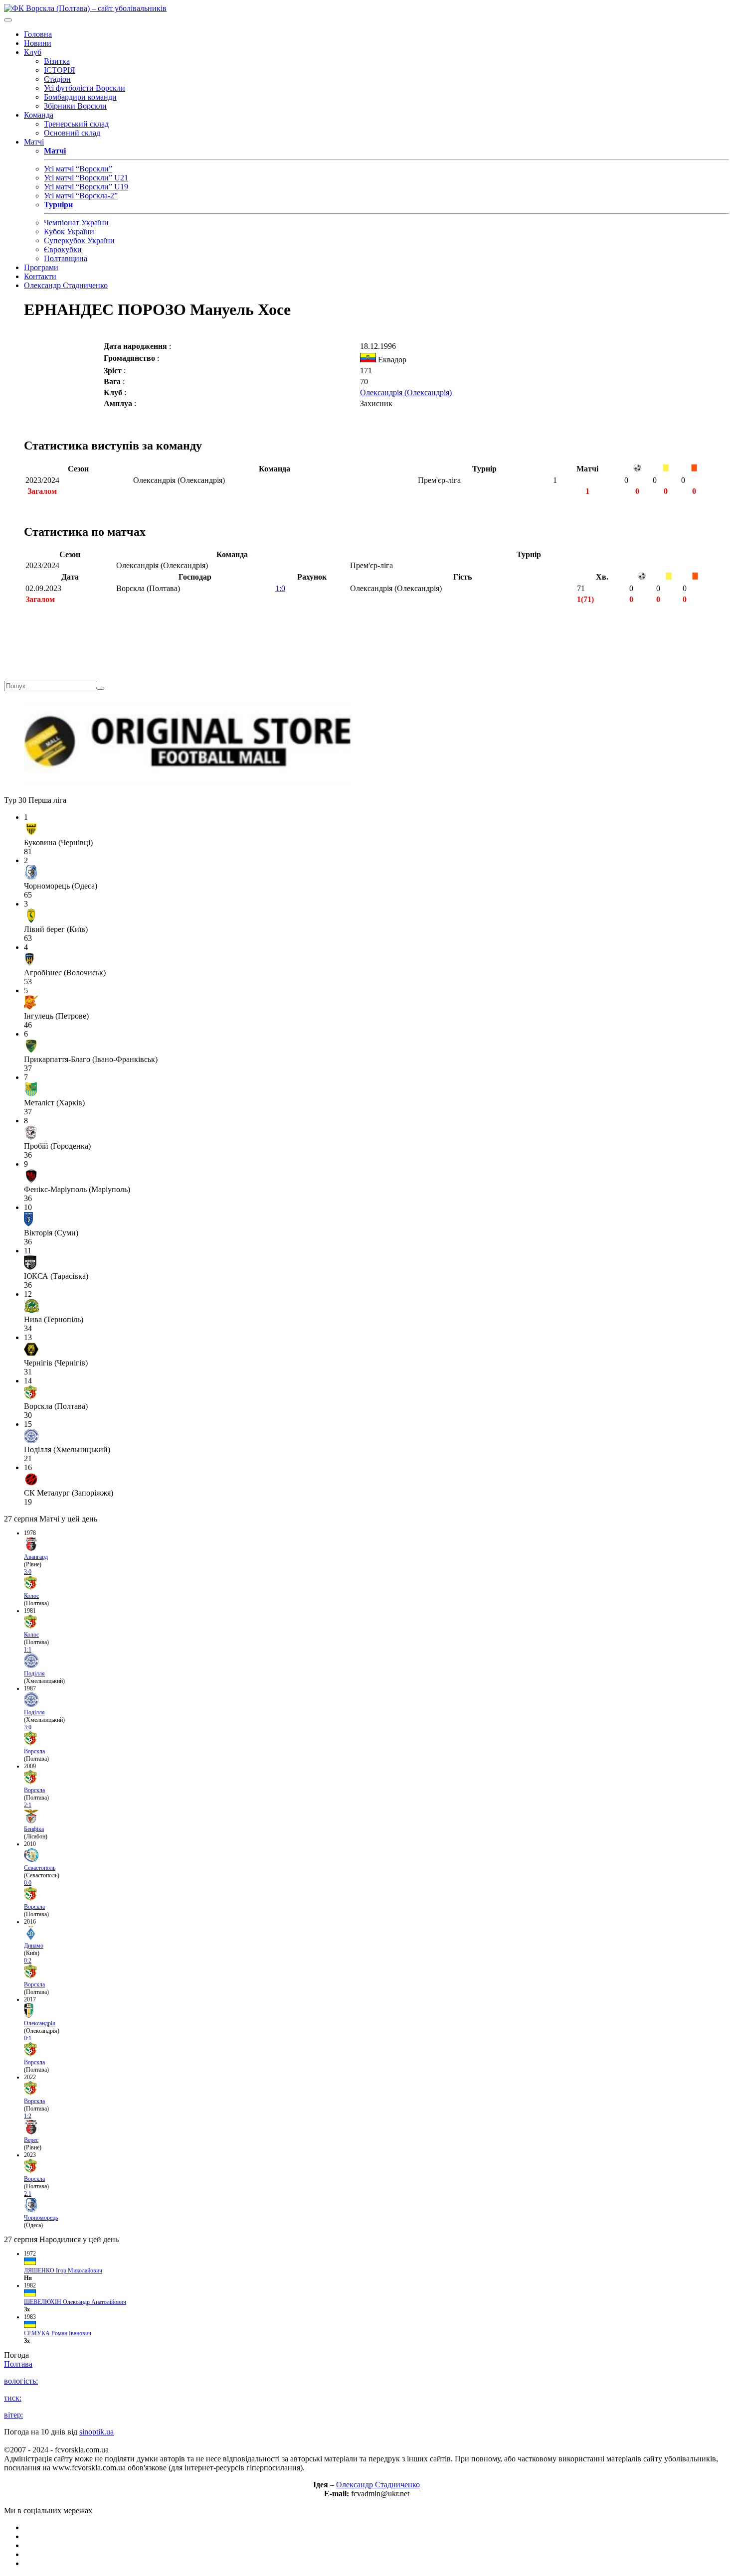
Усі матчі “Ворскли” (78, 169)
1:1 (28, 1650)
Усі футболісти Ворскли (85, 88)
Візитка (57, 61)
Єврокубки (63, 249)
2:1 (28, 1805)
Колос (31, 1596)
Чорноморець (41, 2218)
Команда (39, 115)
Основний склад (72, 133)
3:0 (28, 1572)
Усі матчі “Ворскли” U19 (86, 187)
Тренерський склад (76, 124)
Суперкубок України (79, 240)
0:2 (28, 1961)
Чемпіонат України (76, 223)
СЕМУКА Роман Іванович (58, 2333)
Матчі (34, 142)
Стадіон (57, 79)
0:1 (28, 2038)
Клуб (33, 52)
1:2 (28, 2116)
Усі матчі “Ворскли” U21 (86, 178)
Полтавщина (66, 258)
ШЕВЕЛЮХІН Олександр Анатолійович (75, 2302)
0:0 (28, 1883)
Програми (41, 267)
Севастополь (40, 1868)
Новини (38, 43)
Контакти (40, 276)
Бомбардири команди (80, 97)
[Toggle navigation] (8, 20)
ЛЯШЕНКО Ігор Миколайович (63, 2271)
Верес (31, 2140)
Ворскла (34, 1751)
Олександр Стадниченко (66, 285)
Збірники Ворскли (75, 106)
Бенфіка (34, 1829)
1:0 (280, 588)
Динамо (34, 1946)
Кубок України (69, 231)
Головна (38, 34)
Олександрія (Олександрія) (406, 392)
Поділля (34, 1673)
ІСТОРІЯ (60, 70)
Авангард (36, 1557)
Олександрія (40, 2023)
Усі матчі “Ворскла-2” (81, 196)
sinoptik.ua (96, 2432)
